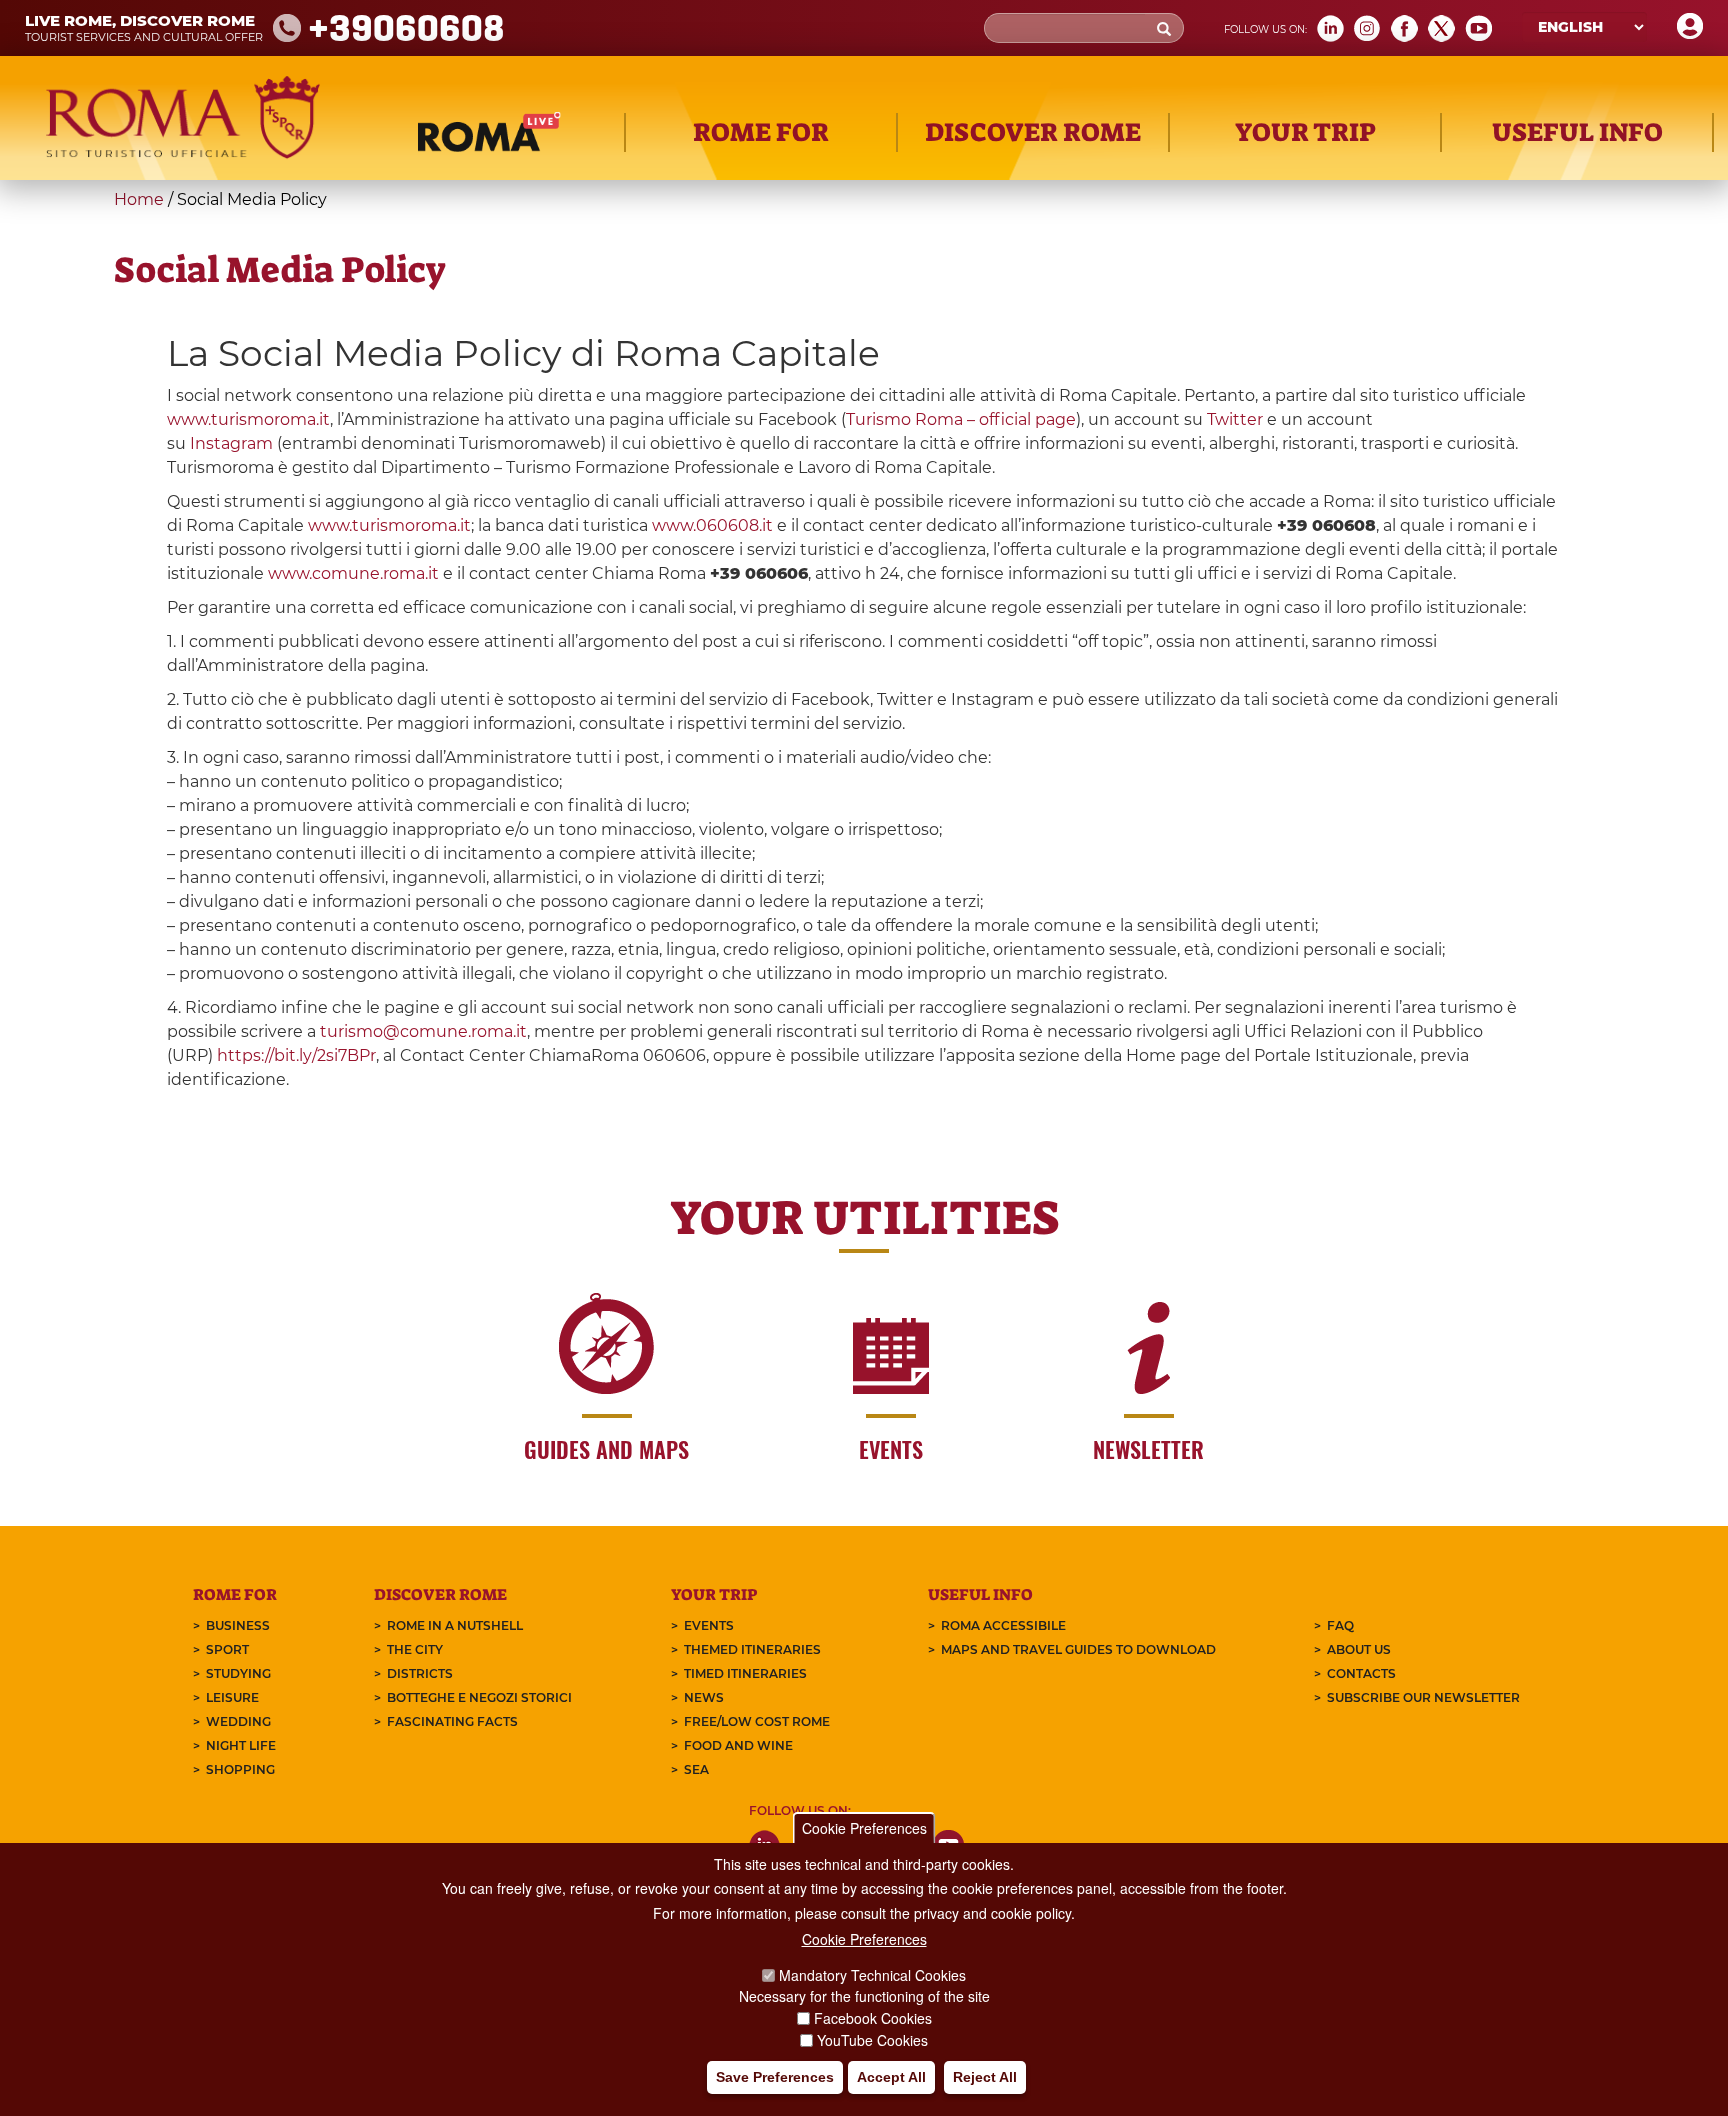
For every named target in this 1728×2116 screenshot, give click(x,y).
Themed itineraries (752, 1649)
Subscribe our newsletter (1423, 1697)
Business (238, 1625)
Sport (227, 1649)
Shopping (240, 1769)
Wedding (238, 1721)
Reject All (985, 2077)
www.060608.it (712, 525)
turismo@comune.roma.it (423, 1031)
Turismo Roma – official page (961, 419)
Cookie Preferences (864, 1828)
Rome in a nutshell (455, 1625)
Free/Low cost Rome (757, 1721)
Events (709, 1625)
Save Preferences (775, 2077)
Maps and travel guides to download (1078, 1649)
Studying (238, 1673)
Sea (696, 1769)
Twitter (1235, 419)
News (704, 1697)
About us (1359, 1649)
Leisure (232, 1697)
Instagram (231, 443)
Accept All (891, 2077)
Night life (241, 1745)
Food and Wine (738, 1745)
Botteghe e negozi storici (479, 1697)
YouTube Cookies (872, 2040)
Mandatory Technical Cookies (872, 1975)
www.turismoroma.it (248, 419)
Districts (420, 1673)
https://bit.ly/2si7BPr (296, 1055)
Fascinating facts (452, 1721)
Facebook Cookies (873, 2018)
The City (415, 1649)
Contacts (1361, 1673)
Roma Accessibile (1003, 1625)
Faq (1340, 1625)
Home (139, 199)
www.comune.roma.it (353, 573)
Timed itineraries (745, 1673)
